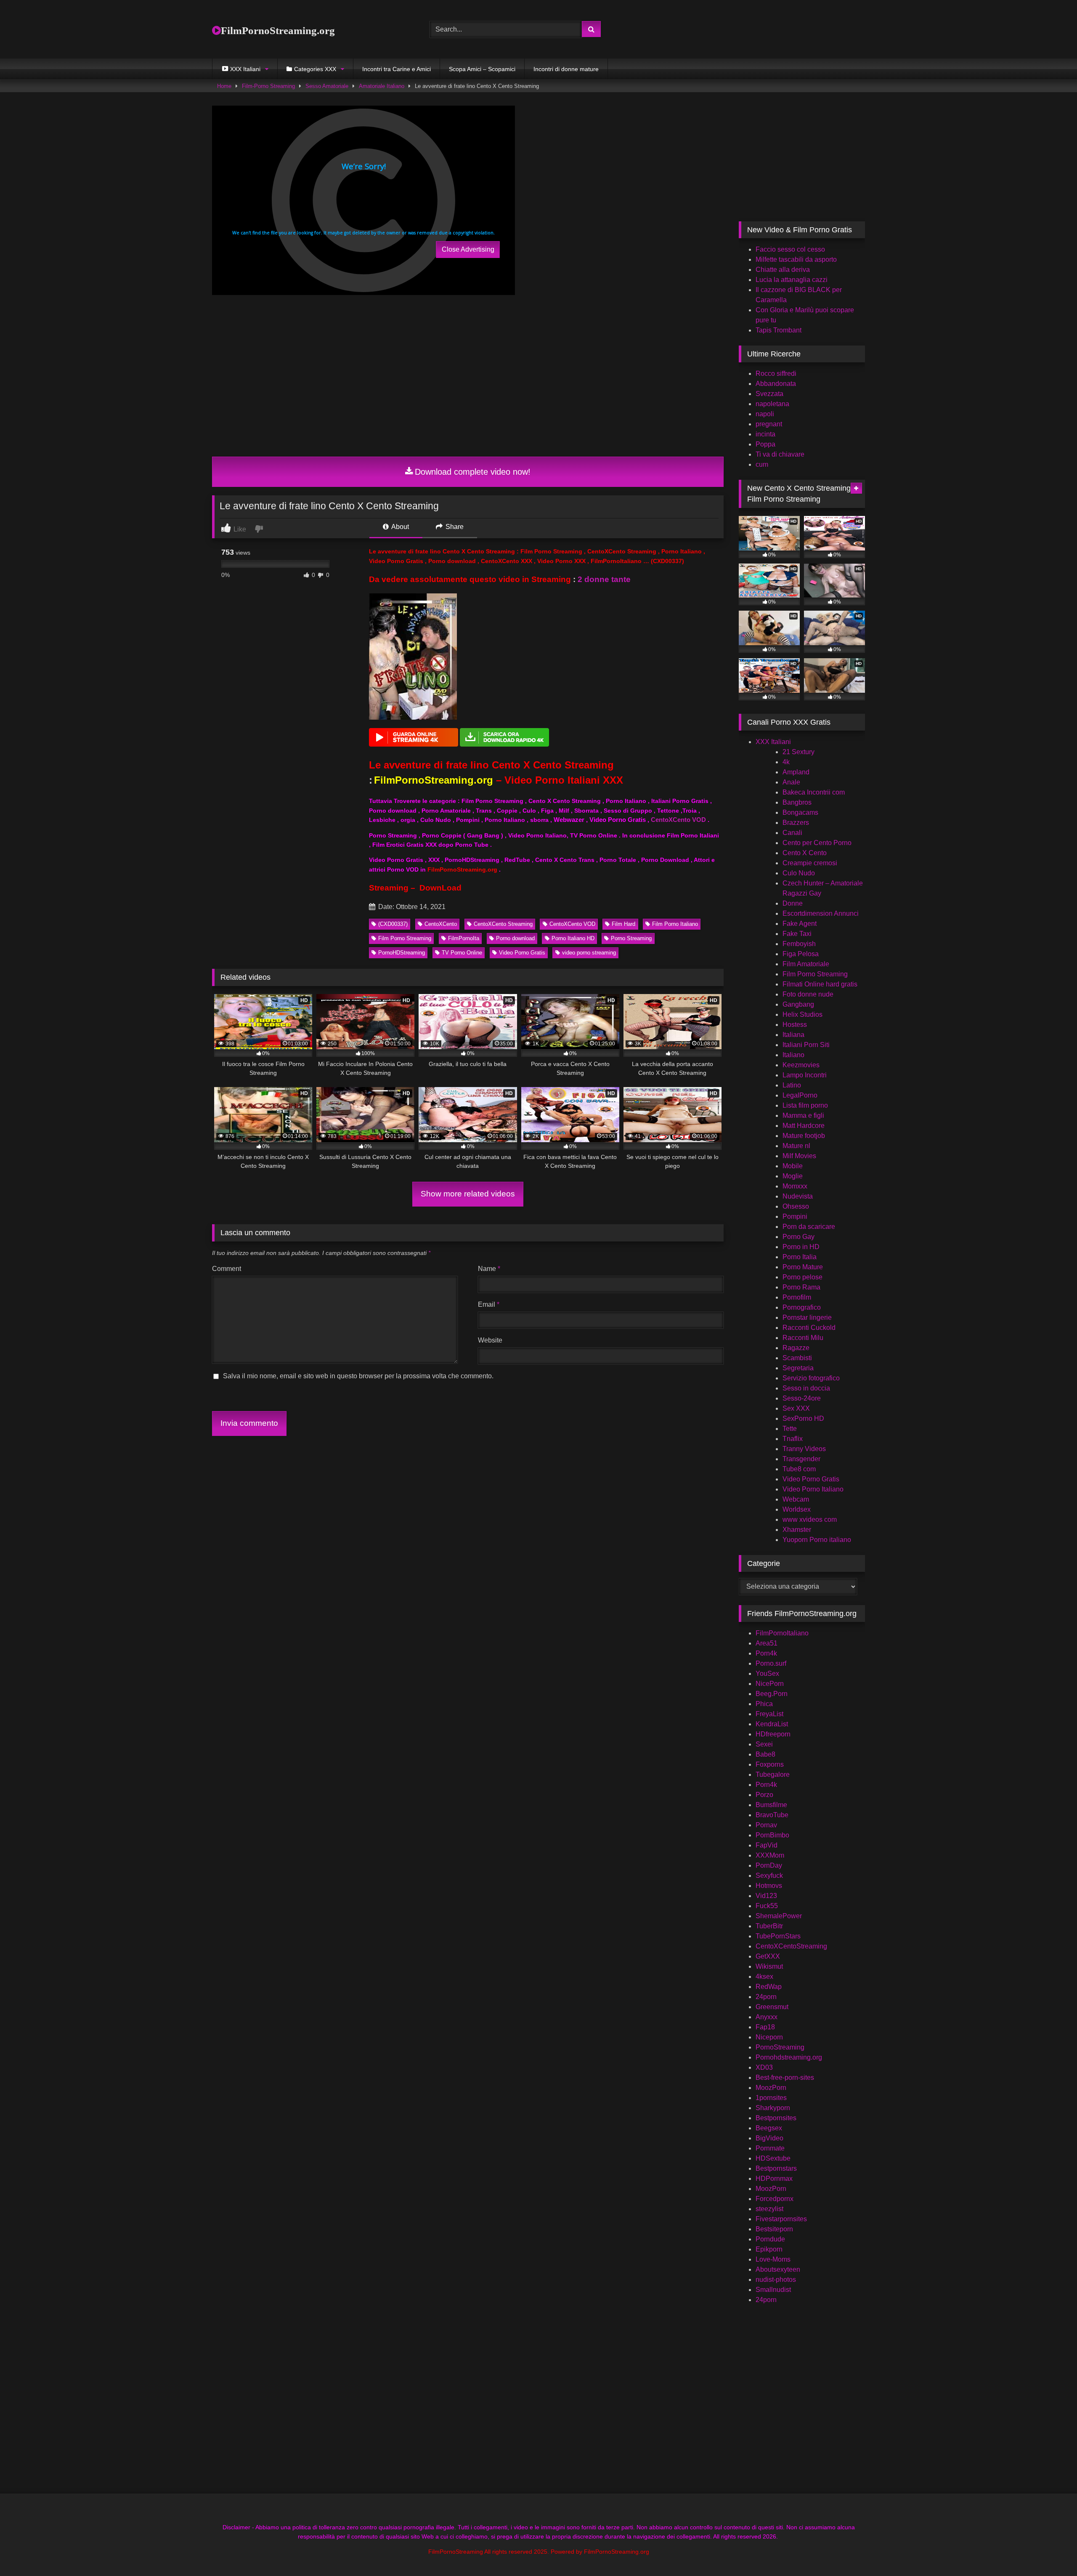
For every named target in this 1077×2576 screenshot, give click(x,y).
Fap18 (765, 2027)
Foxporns (770, 1764)
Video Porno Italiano (813, 1489)
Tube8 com (799, 1469)
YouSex (767, 1673)
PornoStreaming (780, 2047)
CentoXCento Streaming (503, 924)
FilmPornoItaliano (782, 1633)
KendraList (772, 1724)
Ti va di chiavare (780, 454)
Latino (792, 1085)
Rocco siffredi (776, 374)
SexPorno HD (803, 1418)
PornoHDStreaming (402, 953)
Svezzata (769, 394)
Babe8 (765, 1754)
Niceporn (769, 2037)
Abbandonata (776, 384)
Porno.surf (771, 1663)
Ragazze (796, 1348)
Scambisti (797, 1358)
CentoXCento (441, 924)
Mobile (793, 1166)
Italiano (793, 1055)
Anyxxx (767, 2017)
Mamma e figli (803, 1115)
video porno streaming (589, 953)
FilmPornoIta (464, 938)
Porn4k (766, 1653)
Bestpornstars (776, 2168)
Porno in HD (801, 1247)
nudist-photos (776, 2280)
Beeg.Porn (772, 1694)
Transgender (801, 1459)
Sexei (764, 1744)
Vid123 (766, 1896)
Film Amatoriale (806, 964)
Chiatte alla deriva (783, 270)
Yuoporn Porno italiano (817, 1540)
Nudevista (798, 1196)
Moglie (793, 1176)
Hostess (795, 1025)
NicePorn (770, 1684)
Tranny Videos (804, 1449)
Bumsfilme (771, 1805)
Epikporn (769, 2249)
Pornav (766, 1825)
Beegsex (769, 2128)
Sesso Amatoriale (327, 86)
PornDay (769, 1865)
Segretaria (798, 1368)
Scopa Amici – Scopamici (482, 69)
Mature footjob (804, 1136)
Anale (791, 782)
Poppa (765, 444)
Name (489, 1269)
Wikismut (769, 1966)
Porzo (764, 1795)
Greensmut (772, 2007)
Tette (790, 1429)
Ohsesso (796, 1206)
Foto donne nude (808, 994)
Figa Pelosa (801, 954)
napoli (765, 414)
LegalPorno (800, 1095)
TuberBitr (769, 1926)
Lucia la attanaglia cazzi (792, 280)
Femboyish (799, 944)
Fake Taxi (797, 934)
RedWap (769, 1987)
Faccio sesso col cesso (790, 249)
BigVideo (769, 2138)
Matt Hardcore (804, 1126)
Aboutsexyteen (778, 2269)
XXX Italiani (773, 742)
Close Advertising (468, 249)
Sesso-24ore (802, 1398)
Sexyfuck (769, 1876)
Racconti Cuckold (809, 1328)
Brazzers (796, 823)
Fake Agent (800, 924)
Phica (764, 1704)
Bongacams (800, 812)
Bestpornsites (776, 2118)
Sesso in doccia (806, 1388)
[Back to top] (1051, 2551)
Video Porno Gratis (522, 953)
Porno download (515, 938)
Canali (792, 833)
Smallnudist (773, 2290)
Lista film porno (805, 1105)
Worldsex (797, 1509)
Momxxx (795, 1186)
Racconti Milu (803, 1338)
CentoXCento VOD (678, 820)
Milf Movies (799, 1156)
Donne (793, 903)
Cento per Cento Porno (817, 843)
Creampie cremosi (810, 863)
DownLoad (440, 888)
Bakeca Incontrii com (814, 792)
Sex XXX (796, 1408)
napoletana (772, 404)
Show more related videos (468, 1194)
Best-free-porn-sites (785, 2078)
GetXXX (768, 1956)
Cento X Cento (805, 853)
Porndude (770, 2239)
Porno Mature (803, 1267)
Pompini (795, 1216)
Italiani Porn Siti (806, 1045)
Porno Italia (800, 1257)
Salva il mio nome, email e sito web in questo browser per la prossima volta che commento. (358, 1376)
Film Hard (623, 924)
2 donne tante (604, 579)
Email (489, 1304)
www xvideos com (810, 1519)
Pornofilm (797, 1297)
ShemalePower (779, 1916)
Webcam (796, 1499)
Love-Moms (773, 2259)
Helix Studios (802, 1014)
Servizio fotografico (811, 1378)
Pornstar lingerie (807, 1317)
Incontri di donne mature (566, 69)
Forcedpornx (775, 2199)
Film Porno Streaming (405, 938)
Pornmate (770, 2148)
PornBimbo (772, 1835)
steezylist (769, 2209)
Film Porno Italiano (675, 924)
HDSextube (773, 2158)
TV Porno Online (462, 953)
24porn (766, 1997)
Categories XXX (315, 69)
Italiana (793, 1035)
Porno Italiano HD (573, 938)
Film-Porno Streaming (268, 86)
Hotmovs (769, 1886)
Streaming (389, 888)
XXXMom (770, 1855)
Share (454, 527)
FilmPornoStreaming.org (278, 31)
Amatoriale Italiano (382, 86)
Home (224, 86)
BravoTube (772, 1815)
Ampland (796, 772)
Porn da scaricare (809, 1227)
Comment (227, 1269)
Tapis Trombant (779, 330)
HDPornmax (774, 2179)
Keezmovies (801, 1065)
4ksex (764, 1977)
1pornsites (771, 2098)
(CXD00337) (393, 924)
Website (490, 1340)
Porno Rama (801, 1287)
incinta (765, 434)
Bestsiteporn (774, 2229)
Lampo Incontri (805, 1075)
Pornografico (802, 1307)
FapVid (767, 1845)
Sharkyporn (773, 2108)
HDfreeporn (773, 1734)
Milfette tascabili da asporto (796, 259)
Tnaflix (793, 1439)
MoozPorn (771, 2088)
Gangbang (798, 1004)
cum (762, 464)
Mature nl (796, 1146)
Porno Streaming (631, 938)
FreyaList (769, 1714)
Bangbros (797, 802)
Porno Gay (798, 1237)
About (399, 527)
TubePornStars (778, 1936)
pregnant (769, 424)
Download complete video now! (473, 472)
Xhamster (797, 1530)
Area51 (767, 1643)
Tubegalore (773, 1774)
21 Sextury (798, 752)
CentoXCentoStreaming (791, 1946)
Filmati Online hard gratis (820, 984)
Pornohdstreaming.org (789, 2057)
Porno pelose (802, 1277)
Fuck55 (767, 1906)
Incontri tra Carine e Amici (397, 69)
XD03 (764, 2067)
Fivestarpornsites (781, 2219)
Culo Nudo (799, 873)
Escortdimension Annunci (821, 913)
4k (786, 762)
